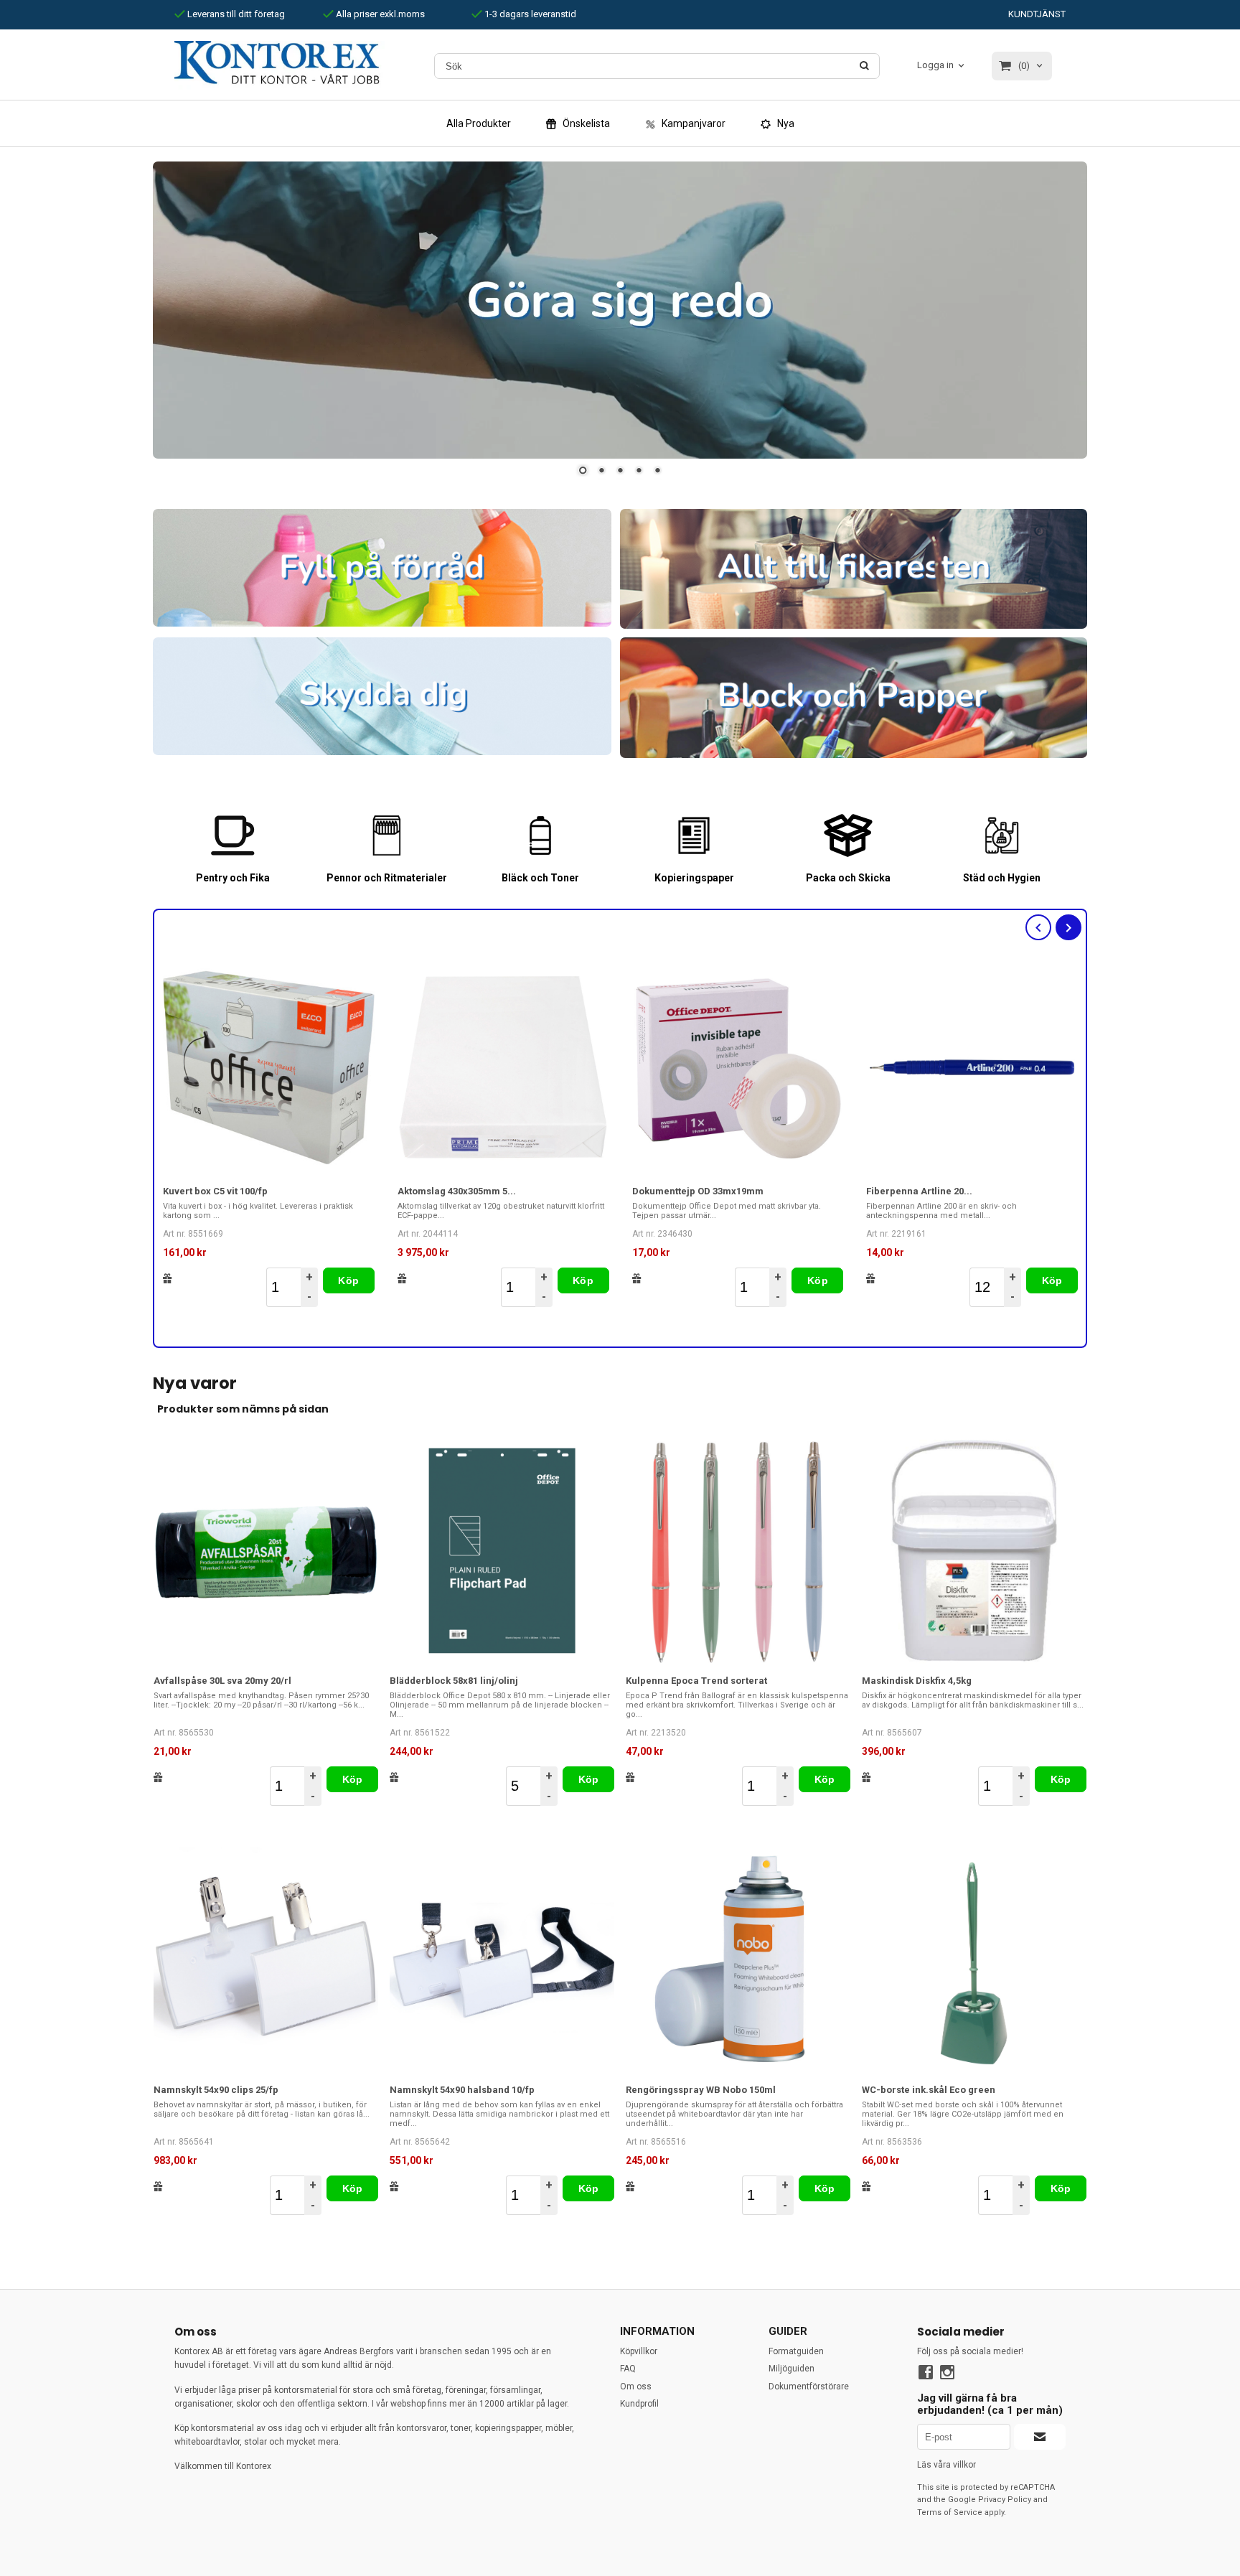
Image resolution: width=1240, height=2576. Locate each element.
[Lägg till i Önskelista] (168, 1278)
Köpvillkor (639, 2352)
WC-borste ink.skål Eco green (929, 2090)
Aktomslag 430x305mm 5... (457, 1191)
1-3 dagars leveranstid (529, 14)
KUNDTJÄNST (1037, 14)
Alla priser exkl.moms (379, 14)
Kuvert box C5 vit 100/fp (215, 1191)
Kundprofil (639, 2404)
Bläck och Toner (540, 878)
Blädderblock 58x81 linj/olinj (454, 1681)
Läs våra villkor (947, 2465)
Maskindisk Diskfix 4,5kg (917, 1681)
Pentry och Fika (233, 878)
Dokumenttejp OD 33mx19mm (698, 1191)
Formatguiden (796, 2352)
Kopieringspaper (694, 878)
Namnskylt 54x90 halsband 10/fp (462, 2090)
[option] (269, 1134)
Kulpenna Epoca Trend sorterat (696, 1681)
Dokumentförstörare (809, 2387)
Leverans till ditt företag (235, 14)
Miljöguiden (792, 2369)
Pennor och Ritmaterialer (387, 878)
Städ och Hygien (1002, 878)
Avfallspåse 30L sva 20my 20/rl (222, 1681)
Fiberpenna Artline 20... (919, 1191)
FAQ (628, 2369)
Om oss (636, 2387)
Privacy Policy (1005, 2500)
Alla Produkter (479, 123)
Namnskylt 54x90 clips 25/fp (216, 2090)
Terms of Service (950, 2512)
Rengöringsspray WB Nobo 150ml (701, 2090)
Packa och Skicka (848, 878)
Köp (348, 1280)
